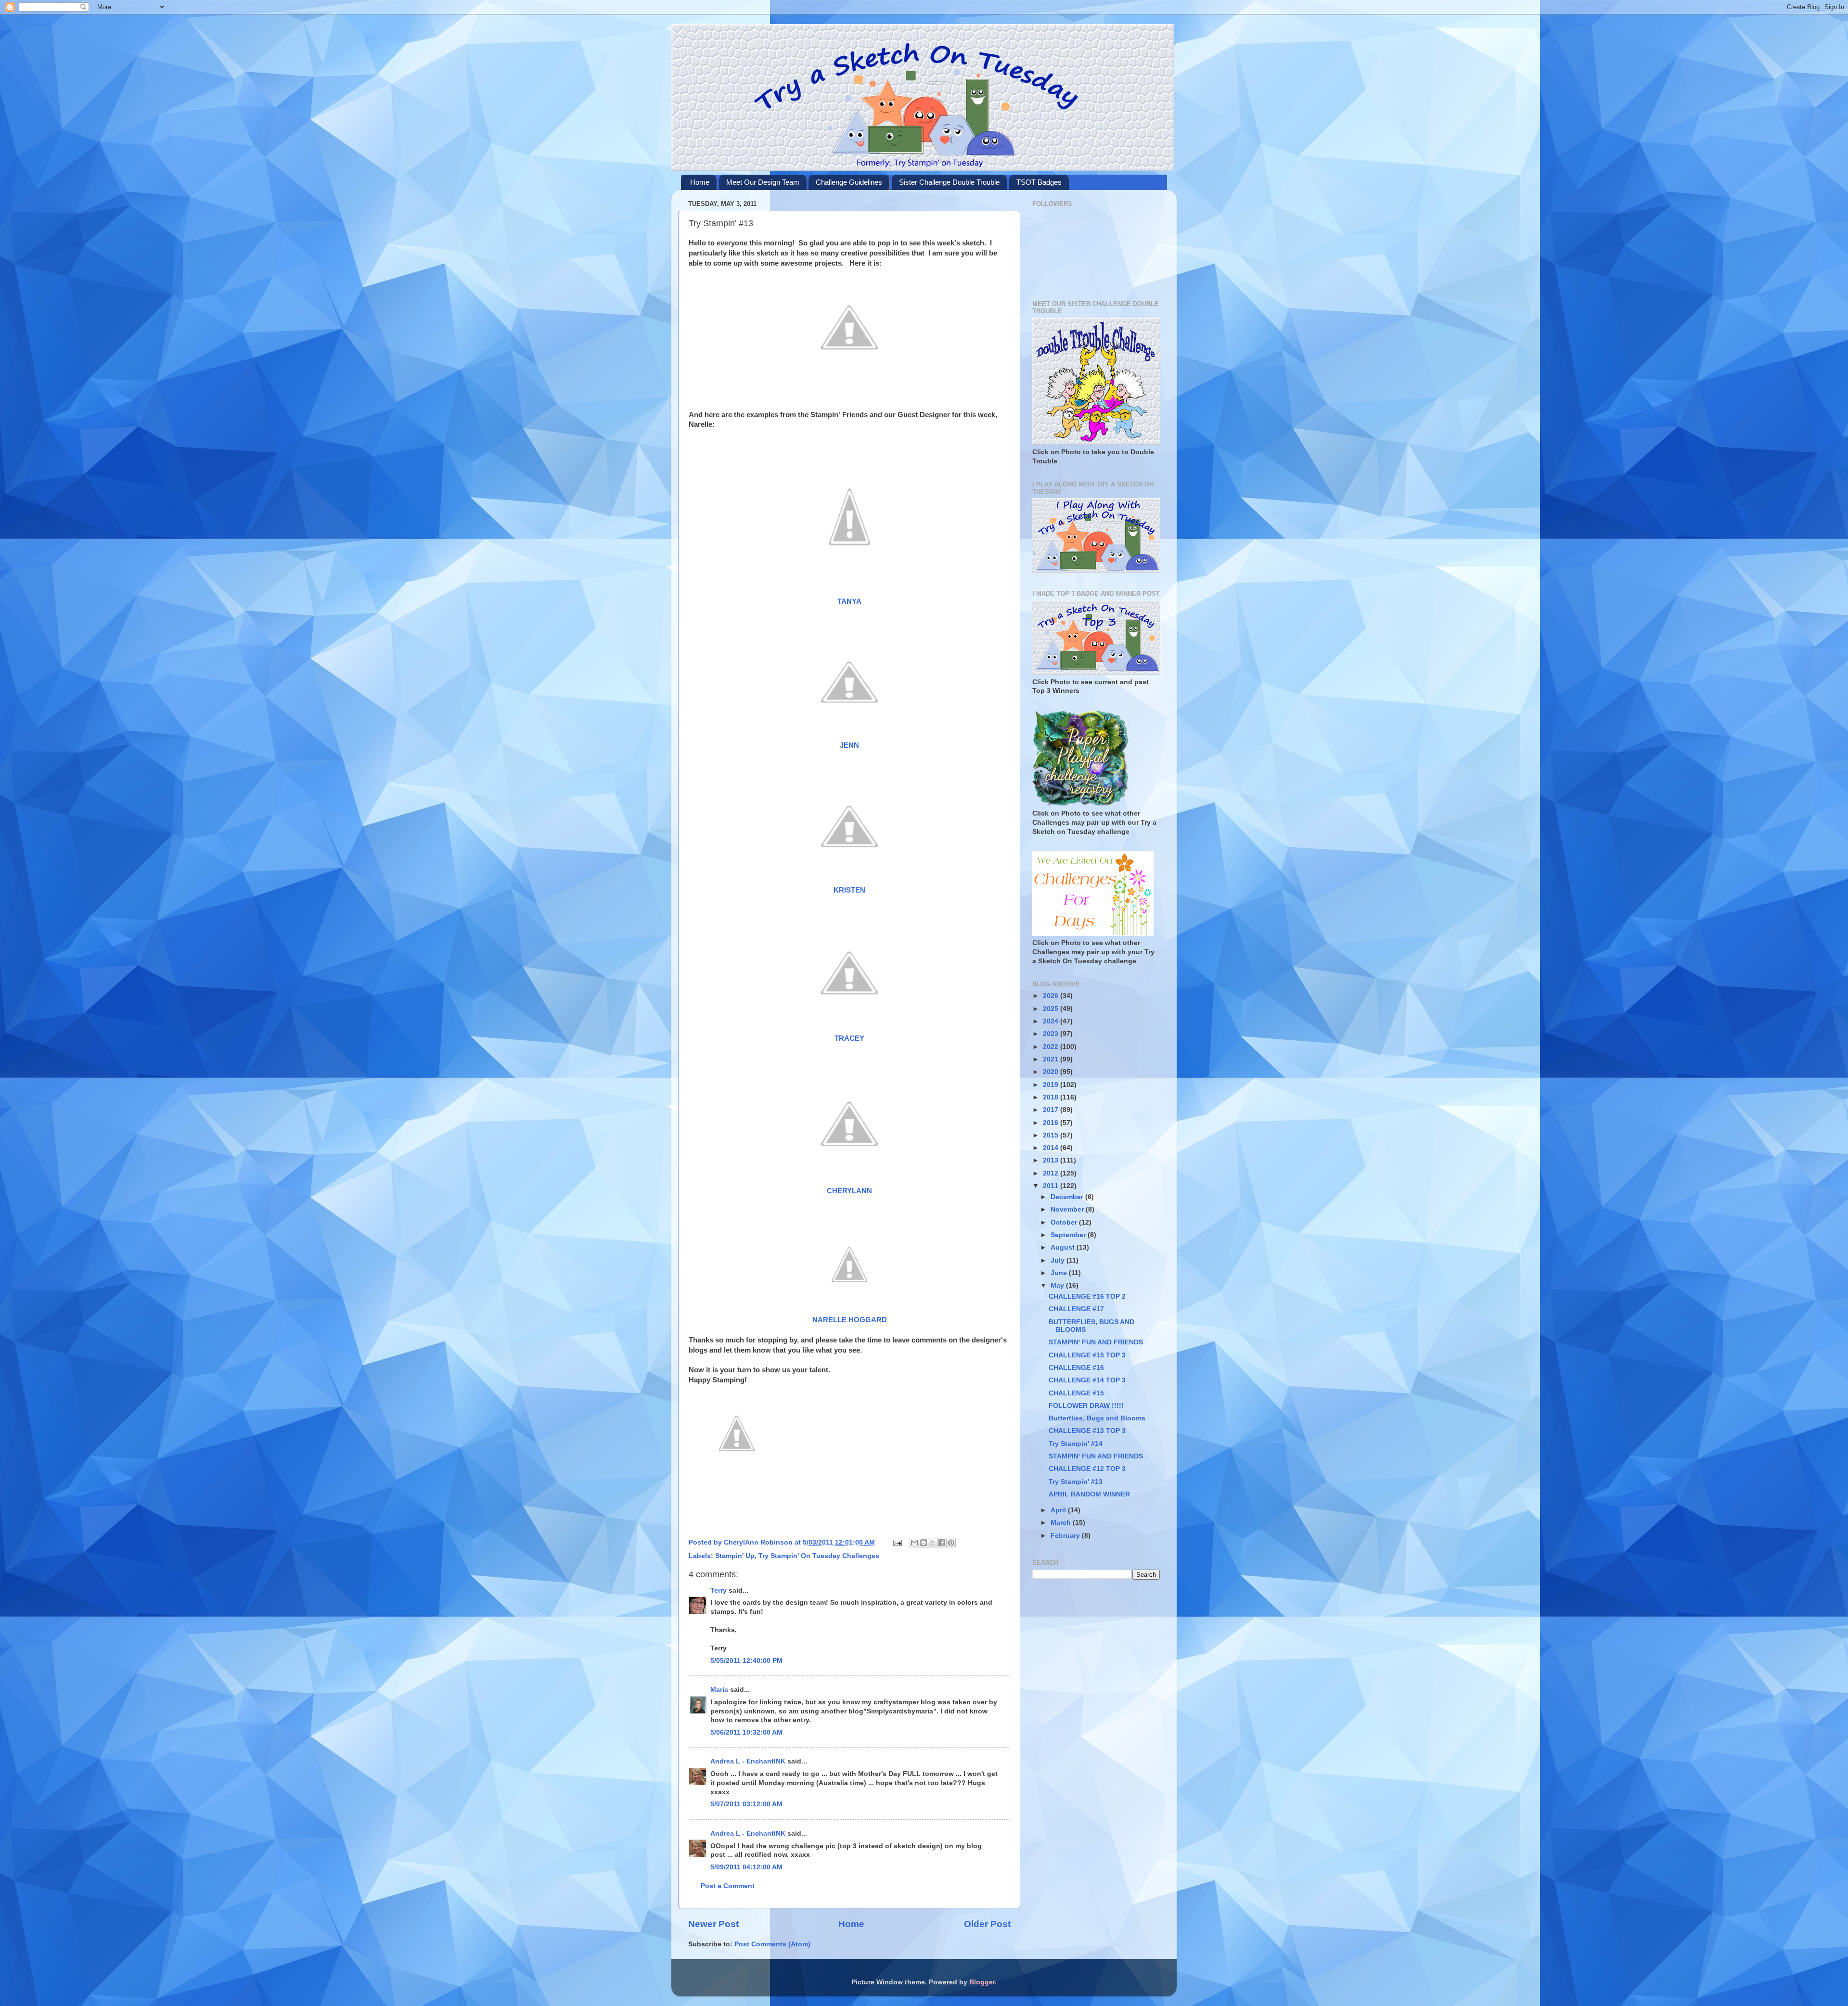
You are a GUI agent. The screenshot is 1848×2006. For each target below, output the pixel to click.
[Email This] (914, 1543)
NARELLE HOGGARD (850, 1320)
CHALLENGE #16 (1076, 1368)
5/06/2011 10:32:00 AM (746, 1732)
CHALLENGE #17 (1076, 1309)
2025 (1052, 1009)
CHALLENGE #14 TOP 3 (1087, 1380)
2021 (1052, 1059)
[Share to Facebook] (942, 1543)
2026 (1052, 996)
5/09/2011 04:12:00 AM (746, 1867)
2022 (1052, 1047)
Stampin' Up (735, 1556)
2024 (1052, 1021)
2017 (1052, 1110)
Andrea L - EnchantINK (748, 1761)
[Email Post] (897, 1542)
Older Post (987, 1924)
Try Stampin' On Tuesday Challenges (819, 1556)
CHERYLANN (849, 1191)
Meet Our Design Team (763, 182)
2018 (1052, 1097)
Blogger (982, 1982)
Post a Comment (728, 1886)
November (1068, 1209)
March (1062, 1523)
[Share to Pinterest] (951, 1543)
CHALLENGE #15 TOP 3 (1087, 1355)
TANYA (849, 601)
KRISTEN (849, 890)
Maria (719, 1690)
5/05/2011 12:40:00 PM (746, 1661)
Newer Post (713, 1924)
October (1065, 1222)
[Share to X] (933, 1543)
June (1060, 1273)
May (1058, 1285)
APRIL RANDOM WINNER (1089, 1494)
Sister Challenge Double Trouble (949, 182)
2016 (1052, 1123)
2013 (1052, 1160)
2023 (1052, 1034)
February (1066, 1536)
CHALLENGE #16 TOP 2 (1087, 1297)
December (1068, 1197)
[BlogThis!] (924, 1543)
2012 (1052, 1173)
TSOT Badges (1039, 182)
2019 (1052, 1085)
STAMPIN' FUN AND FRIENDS (1096, 1342)
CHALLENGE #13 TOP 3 (1087, 1431)
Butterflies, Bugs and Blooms (1097, 1418)
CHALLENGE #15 (1076, 1393)
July (1059, 1260)
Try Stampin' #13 (1076, 1482)
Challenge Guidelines (849, 182)
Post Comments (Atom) (772, 1944)
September (1069, 1235)
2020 (1052, 1072)
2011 (1052, 1186)
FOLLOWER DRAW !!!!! (1086, 1406)
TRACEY (849, 1038)
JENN (849, 745)
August (1064, 1247)
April (1059, 1510)
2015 (1052, 1135)
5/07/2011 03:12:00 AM (746, 1804)
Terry (719, 1591)
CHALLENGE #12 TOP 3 (1087, 1469)
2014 (1052, 1148)
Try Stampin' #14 (1076, 1444)
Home (700, 182)
